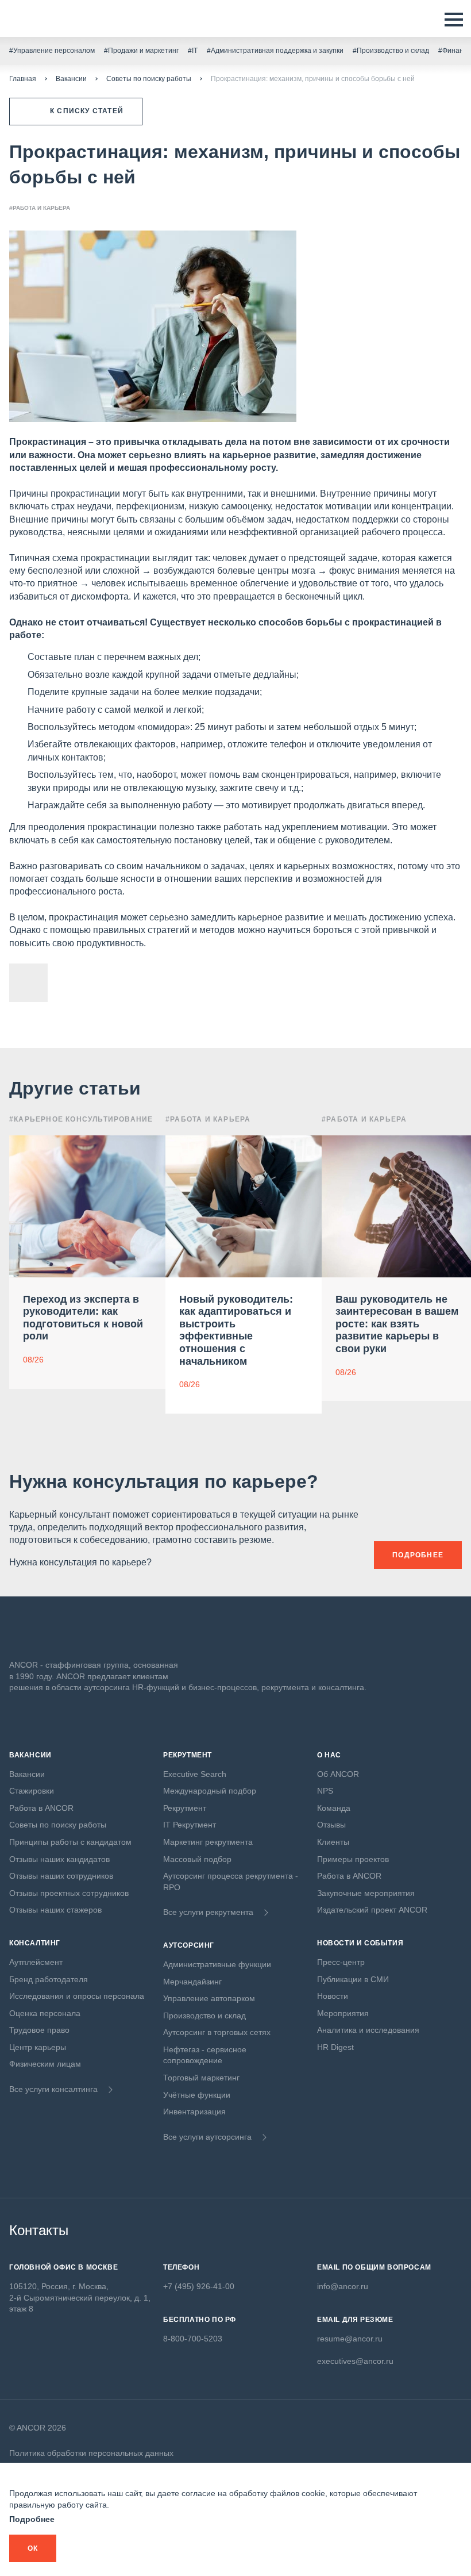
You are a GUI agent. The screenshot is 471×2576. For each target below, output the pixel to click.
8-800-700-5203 (193, 2339)
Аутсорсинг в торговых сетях (217, 2032)
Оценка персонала (45, 2013)
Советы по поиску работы (149, 79)
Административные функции (217, 1964)
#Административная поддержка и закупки (275, 51)
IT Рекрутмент (190, 1825)
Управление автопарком (209, 1998)
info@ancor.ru (343, 2286)
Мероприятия (343, 2013)
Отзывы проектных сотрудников (69, 1893)
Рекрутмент (185, 1808)
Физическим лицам (45, 2064)
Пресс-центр (341, 1962)
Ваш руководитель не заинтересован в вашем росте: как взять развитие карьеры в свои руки (397, 1324)
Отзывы (331, 1825)
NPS (325, 1791)
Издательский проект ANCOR (372, 1910)
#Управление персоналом (52, 51)
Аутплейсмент (36, 1962)
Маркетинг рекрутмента (208, 1842)
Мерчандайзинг (192, 1982)
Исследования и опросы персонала (77, 1996)
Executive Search (195, 1774)
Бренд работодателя (49, 1979)
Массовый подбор (197, 1859)
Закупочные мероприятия (366, 1893)
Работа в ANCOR (41, 1808)
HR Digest (335, 2047)
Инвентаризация (194, 2112)
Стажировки (32, 1791)
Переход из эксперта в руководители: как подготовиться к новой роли (83, 1318)
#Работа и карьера (40, 208)
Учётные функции (197, 2095)
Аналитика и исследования (368, 2030)
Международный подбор (210, 1791)
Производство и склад (204, 2016)
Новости (333, 1996)
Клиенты (333, 1842)
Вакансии (71, 79)
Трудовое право (39, 2030)
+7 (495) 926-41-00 (199, 2286)
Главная (23, 79)
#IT (193, 51)
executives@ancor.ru (355, 2361)
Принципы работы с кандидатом (70, 1842)
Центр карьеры (38, 2047)
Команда (334, 1808)
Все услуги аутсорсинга (207, 2137)
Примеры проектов (353, 1859)
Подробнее (32, 2519)
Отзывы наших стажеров (55, 1910)
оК (33, 2548)
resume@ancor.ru (350, 2339)
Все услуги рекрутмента (208, 1912)
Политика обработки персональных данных (91, 2453)
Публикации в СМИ (353, 1979)
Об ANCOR (338, 1774)
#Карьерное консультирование (81, 1119)
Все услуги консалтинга (53, 2089)
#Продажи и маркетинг (141, 51)
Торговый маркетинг (201, 2078)
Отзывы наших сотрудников (61, 1876)
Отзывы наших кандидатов (59, 1859)
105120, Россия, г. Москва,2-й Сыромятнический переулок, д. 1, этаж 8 (80, 2297)
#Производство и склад (391, 51)
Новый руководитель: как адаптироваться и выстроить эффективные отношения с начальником (236, 1330)
